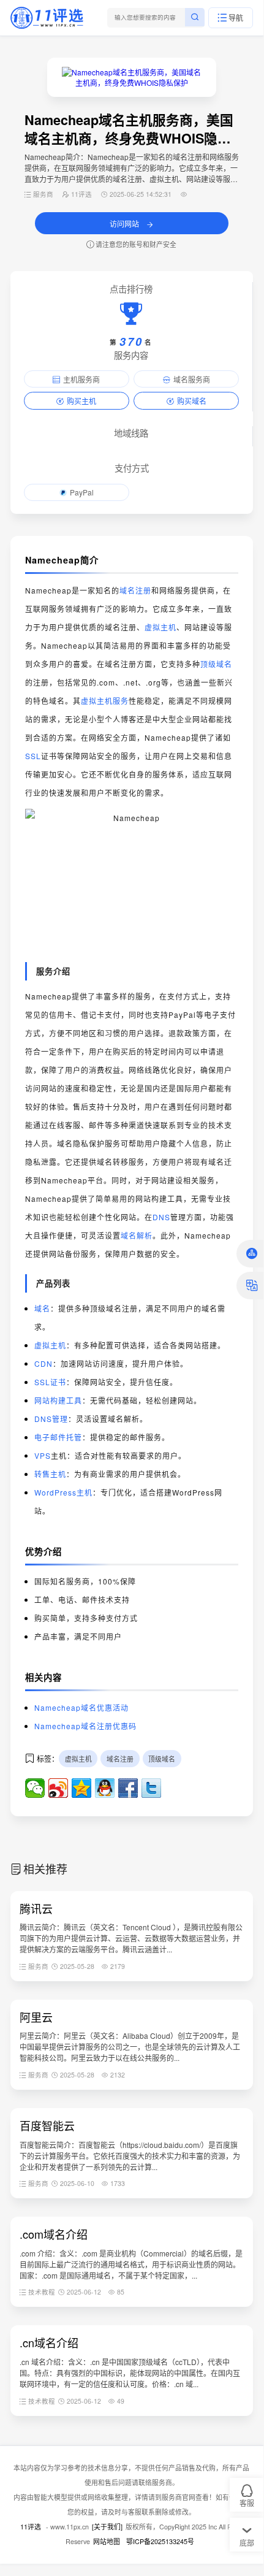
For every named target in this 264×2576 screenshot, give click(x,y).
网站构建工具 (58, 1400)
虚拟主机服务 (105, 701)
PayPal (82, 492)
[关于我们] (107, 2527)
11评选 (31, 2527)
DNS (161, 1217)
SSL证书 (50, 1382)
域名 (42, 1308)
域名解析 (137, 1235)
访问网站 (125, 224)
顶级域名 (216, 664)
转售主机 (50, 1474)
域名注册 (135, 590)
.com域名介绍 (54, 2234)
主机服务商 (81, 379)
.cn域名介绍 (49, 2342)
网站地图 (107, 2541)
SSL (33, 756)
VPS (43, 1455)
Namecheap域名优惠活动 (81, 1707)
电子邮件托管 (58, 1437)
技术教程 (42, 2292)
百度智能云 (47, 2125)
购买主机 (81, 401)
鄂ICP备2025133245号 (160, 2541)
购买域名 (192, 401)
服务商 (43, 194)
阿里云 (36, 2017)
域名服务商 (192, 379)
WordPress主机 (63, 1492)
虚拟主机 (160, 627)
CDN (43, 1363)
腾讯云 (36, 1908)
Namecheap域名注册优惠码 (85, 1726)
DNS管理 (51, 1419)
